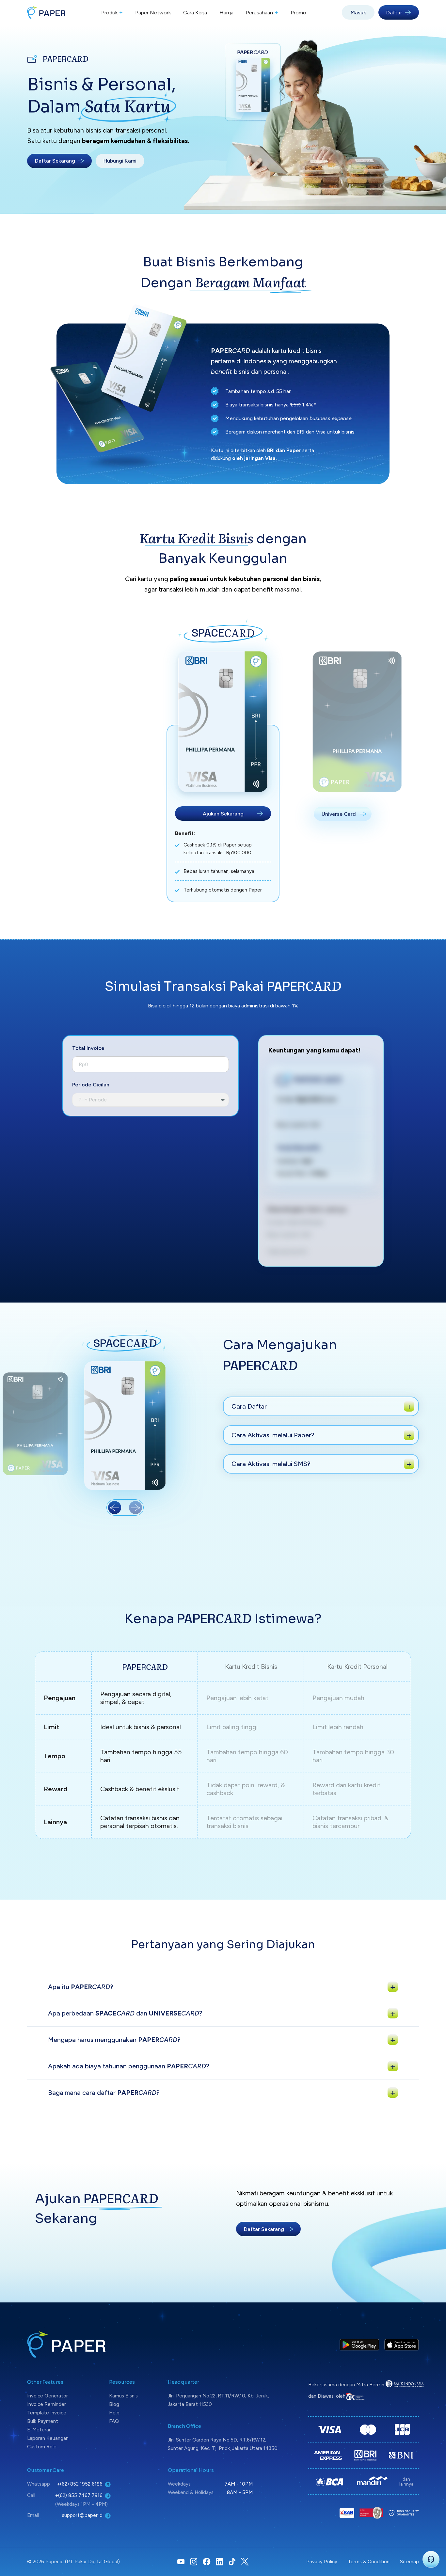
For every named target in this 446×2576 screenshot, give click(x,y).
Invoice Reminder (47, 2404)
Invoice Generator (48, 2396)
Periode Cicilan (91, 1085)
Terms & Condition (369, 2562)
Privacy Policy (322, 2562)
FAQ (114, 2421)
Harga (226, 13)
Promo (298, 13)
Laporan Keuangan (48, 2438)
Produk (112, 12)
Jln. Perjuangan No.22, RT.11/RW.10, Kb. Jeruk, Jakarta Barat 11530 (218, 2400)
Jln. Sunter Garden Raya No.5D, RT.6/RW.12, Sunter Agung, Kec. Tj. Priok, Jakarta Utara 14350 (223, 2444)
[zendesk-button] (431, 2559)
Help (114, 2413)
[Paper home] (46, 12)
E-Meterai (39, 2430)
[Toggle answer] (409, 1406)
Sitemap (409, 2562)
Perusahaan (262, 12)
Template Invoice (47, 2413)
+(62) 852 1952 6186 (80, 2484)
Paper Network (153, 13)
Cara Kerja (195, 13)
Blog (114, 2404)
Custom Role (42, 2447)
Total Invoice (88, 1048)
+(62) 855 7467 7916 (79, 2495)
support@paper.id (82, 2515)
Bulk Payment (43, 2421)
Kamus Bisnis (123, 2396)
